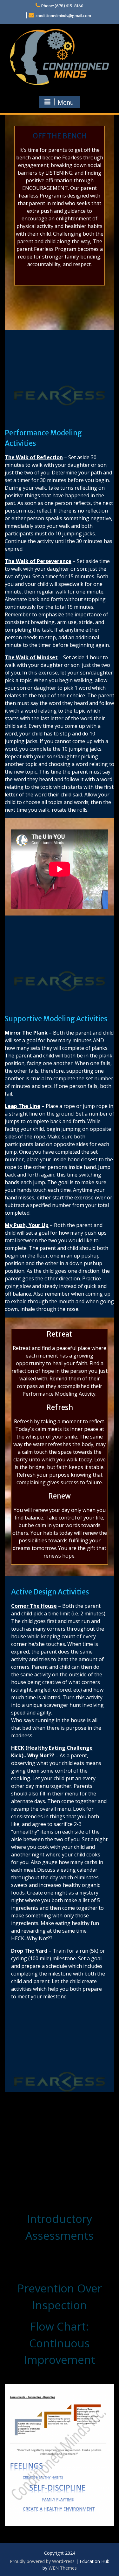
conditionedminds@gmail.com (63, 16)
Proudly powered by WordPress (42, 2561)
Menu (66, 103)
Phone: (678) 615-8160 (62, 6)
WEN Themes (63, 2568)
